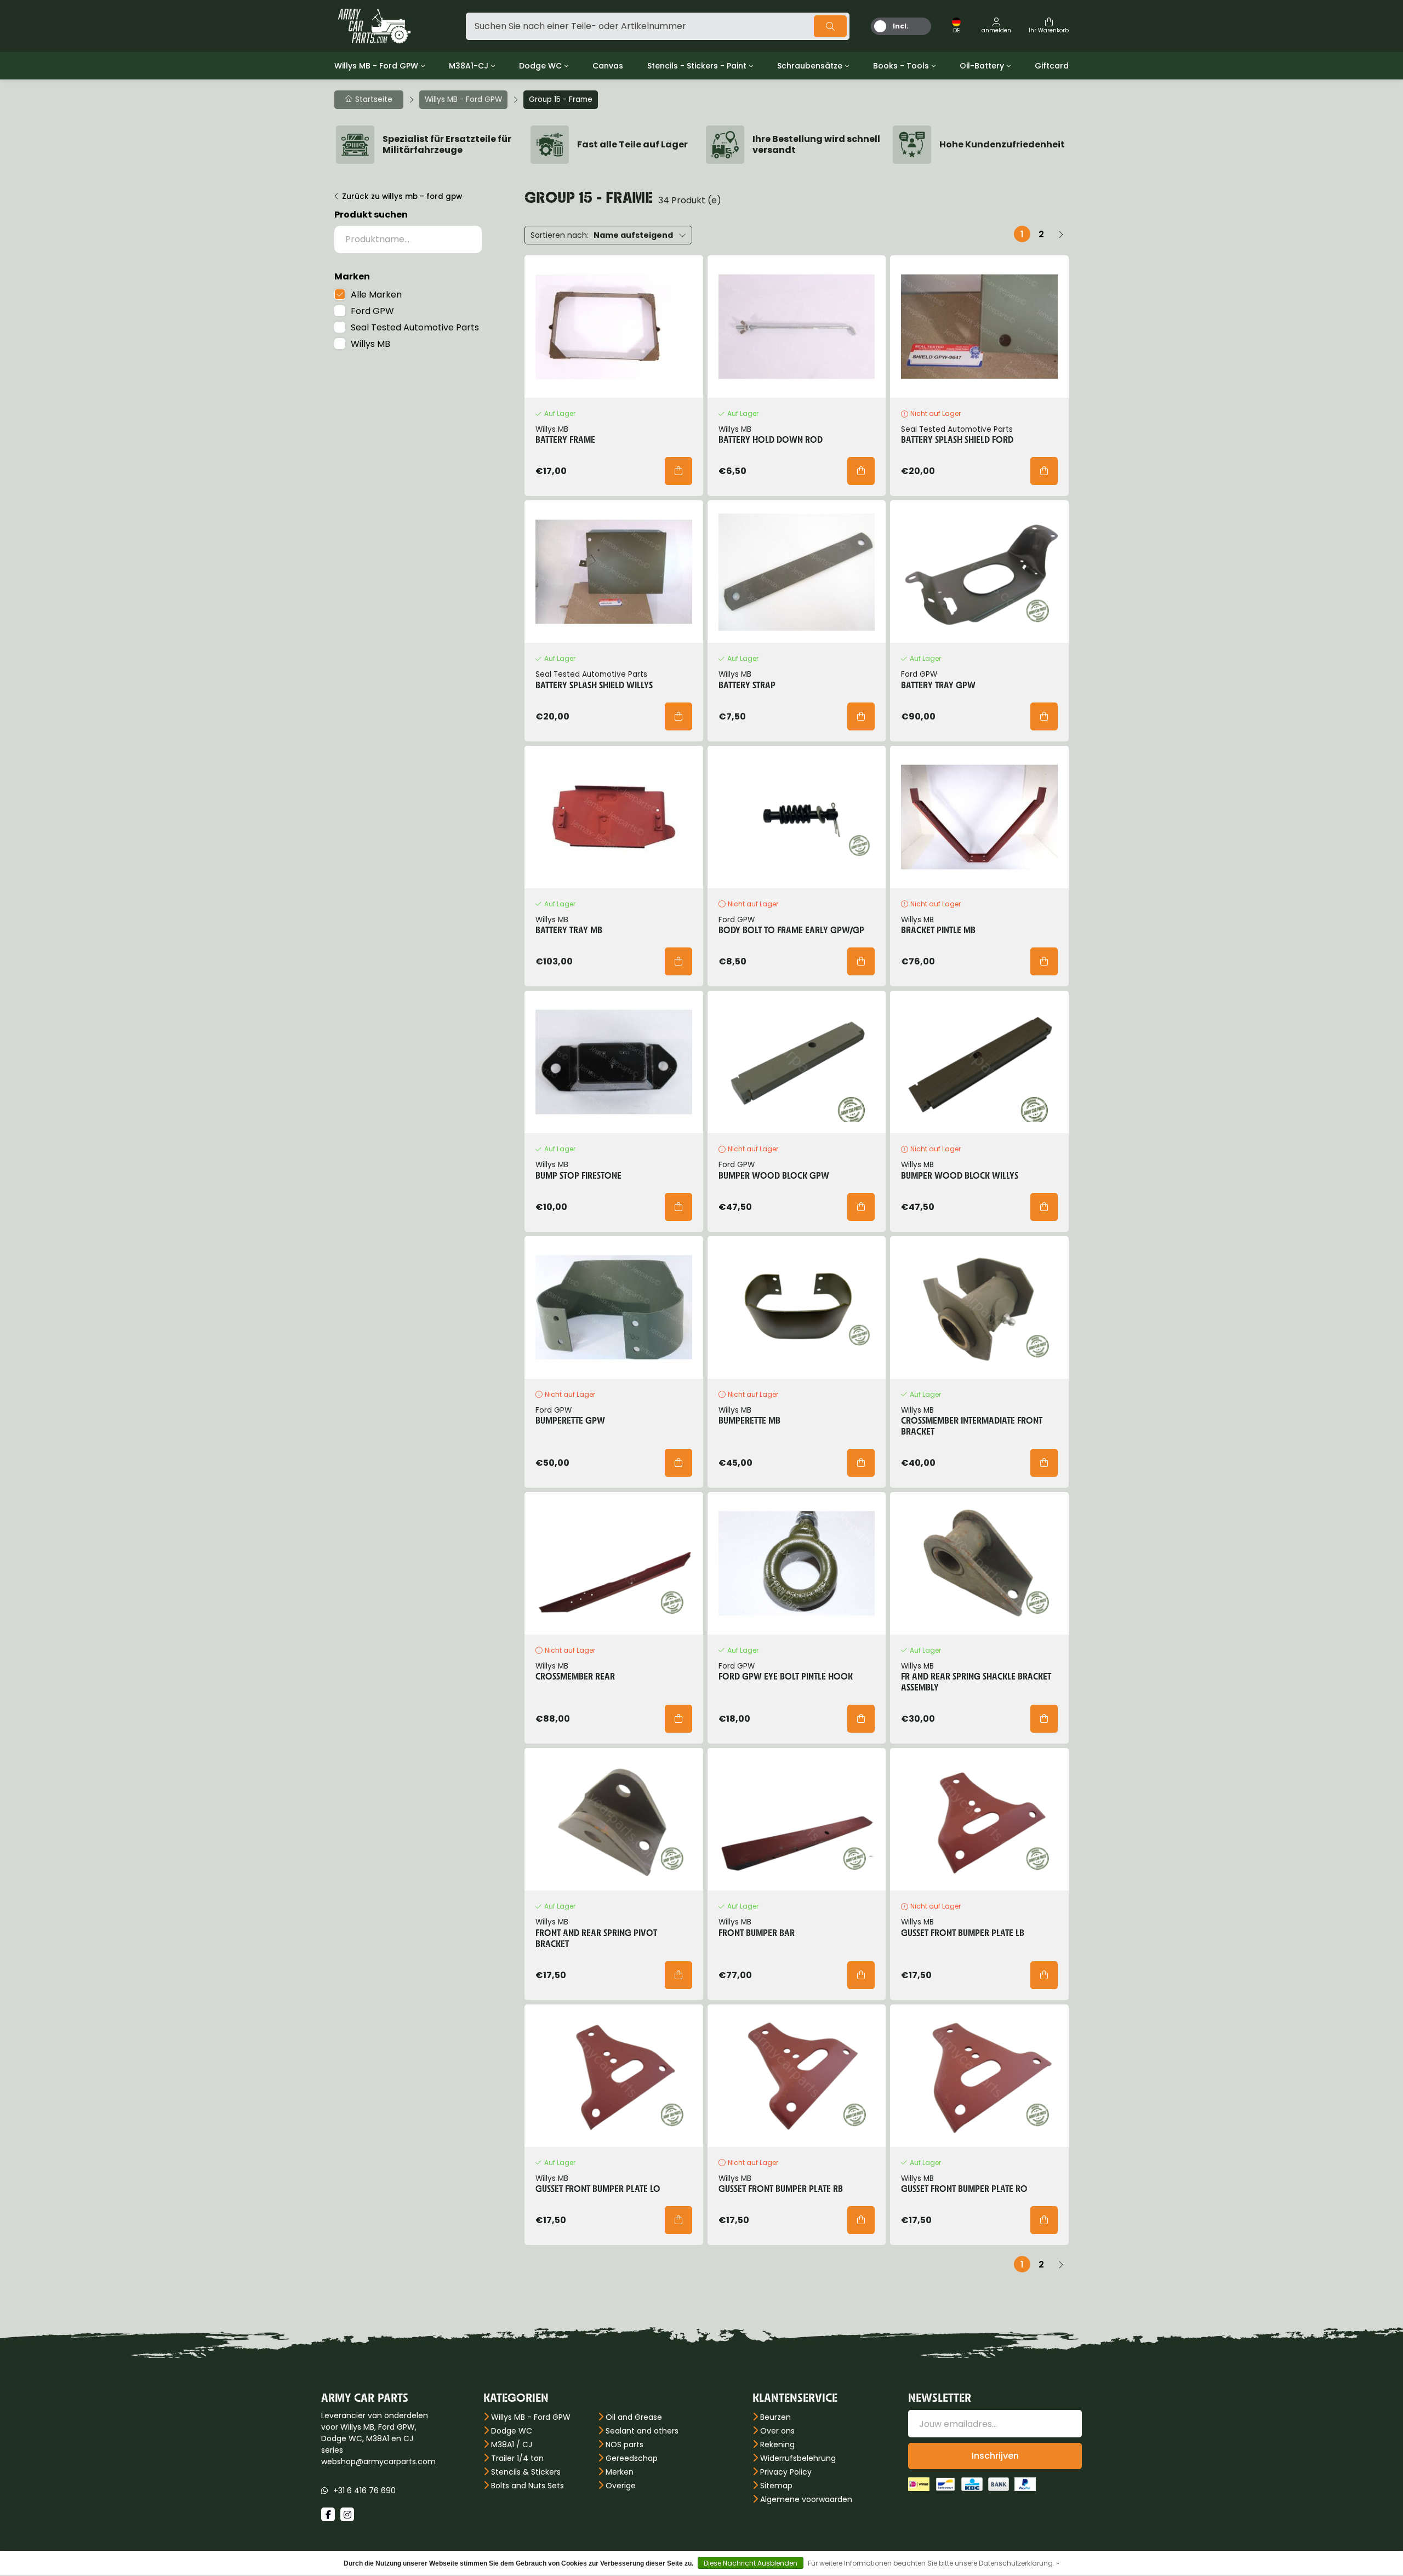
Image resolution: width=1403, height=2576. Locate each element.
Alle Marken (376, 295)
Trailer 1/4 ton (517, 2458)
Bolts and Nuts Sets (527, 2486)
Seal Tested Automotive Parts (415, 327)
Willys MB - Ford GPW (376, 66)
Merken (620, 2472)
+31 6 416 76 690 (364, 2491)
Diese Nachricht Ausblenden (751, 2563)
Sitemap (776, 2486)
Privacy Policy (786, 2472)
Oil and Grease (634, 2417)
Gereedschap (632, 2458)
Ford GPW (372, 311)
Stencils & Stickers (526, 2472)
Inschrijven (995, 2456)
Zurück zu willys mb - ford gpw (402, 196)
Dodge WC (540, 66)
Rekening (777, 2444)
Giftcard (1052, 66)
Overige (621, 2486)
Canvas (608, 66)
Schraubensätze (810, 66)
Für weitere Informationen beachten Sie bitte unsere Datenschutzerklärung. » (934, 2563)
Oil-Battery (982, 66)
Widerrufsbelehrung (798, 2458)
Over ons (777, 2431)
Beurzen (775, 2417)
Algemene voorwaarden (806, 2499)
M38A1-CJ (469, 66)
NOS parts (624, 2444)
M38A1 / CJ (512, 2444)
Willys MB (370, 344)
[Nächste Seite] (1060, 234)
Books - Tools (901, 66)
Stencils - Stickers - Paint (697, 66)
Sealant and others (642, 2431)
